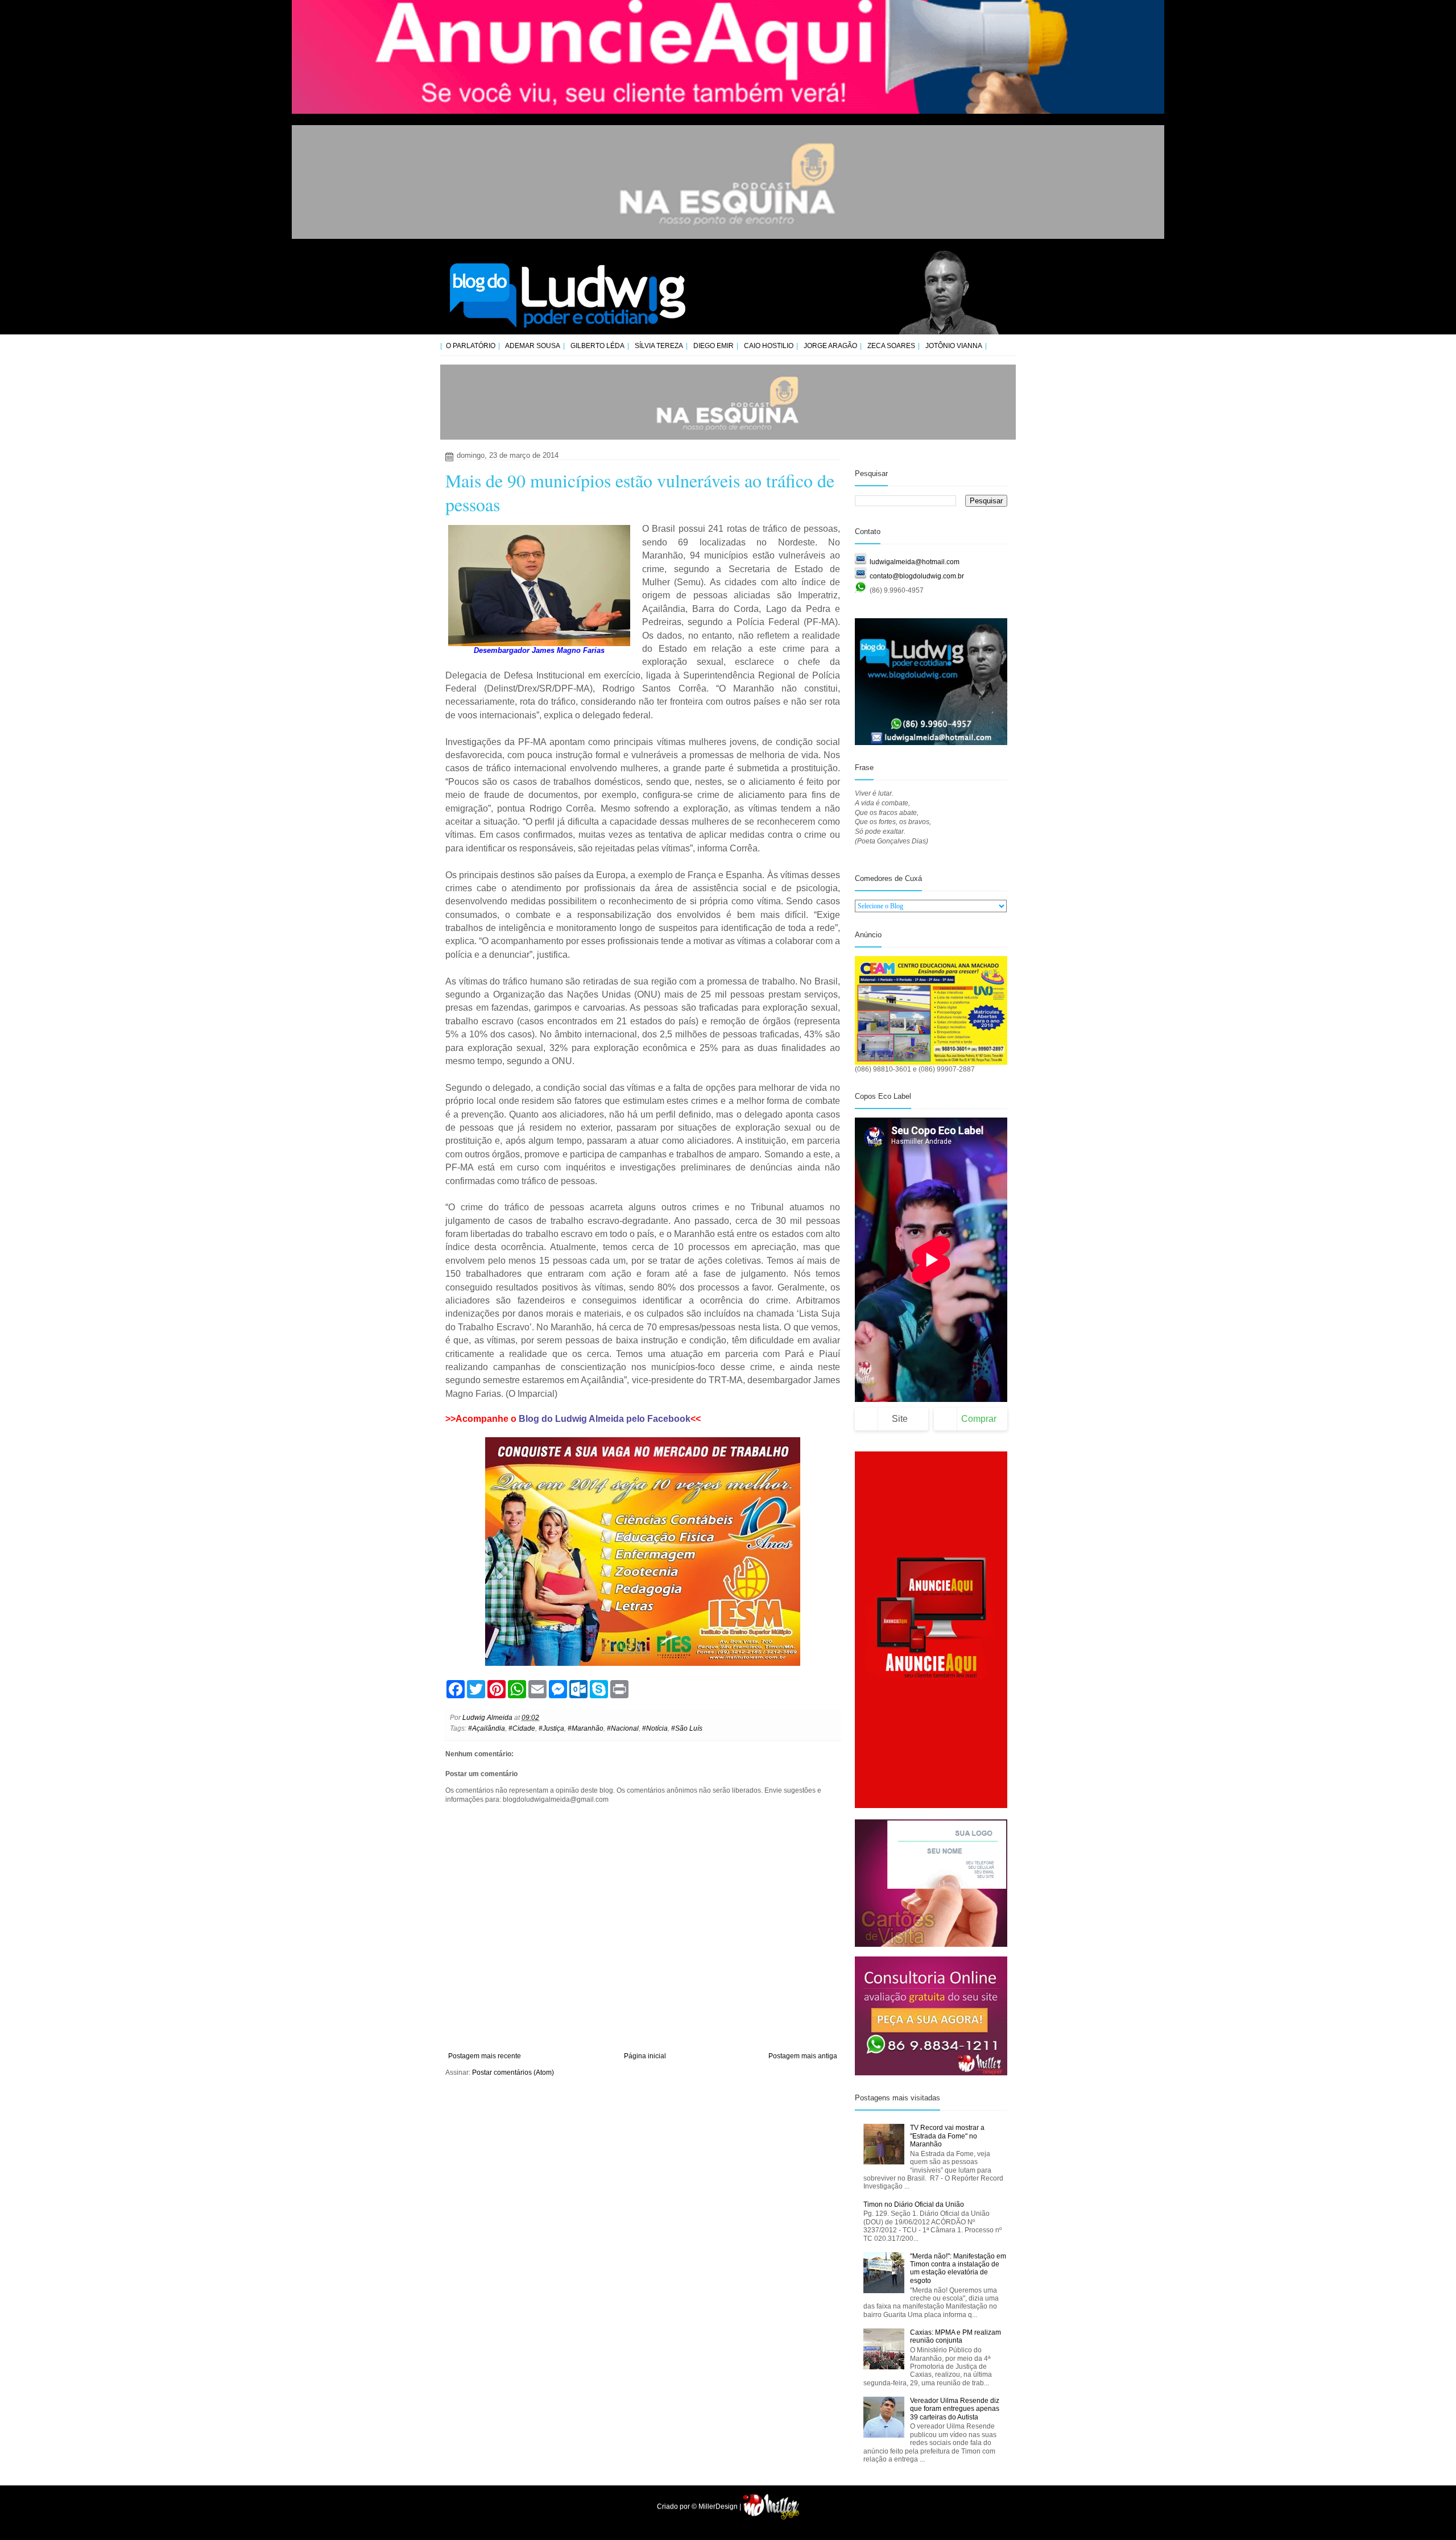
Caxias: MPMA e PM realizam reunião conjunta (955, 2336)
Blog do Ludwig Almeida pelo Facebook (605, 1419)
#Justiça (551, 1728)
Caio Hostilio (769, 346)
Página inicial (645, 2056)
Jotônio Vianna (954, 346)
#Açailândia (487, 1728)
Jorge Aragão (830, 346)
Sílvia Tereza (659, 346)
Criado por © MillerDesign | (700, 2506)
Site (900, 1419)
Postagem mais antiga (803, 2056)
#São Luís (687, 1728)
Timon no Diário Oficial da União (914, 2204)
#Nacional (623, 1728)
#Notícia (655, 1728)
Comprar (979, 1419)
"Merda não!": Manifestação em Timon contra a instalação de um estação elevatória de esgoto (958, 2268)
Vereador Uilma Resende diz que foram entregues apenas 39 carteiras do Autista (955, 2409)
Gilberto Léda (597, 346)
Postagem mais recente (485, 2056)
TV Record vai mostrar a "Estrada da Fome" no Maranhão (947, 2136)
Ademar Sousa (533, 346)
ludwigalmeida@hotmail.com (915, 562)
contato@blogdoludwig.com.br (917, 576)
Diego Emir (713, 346)
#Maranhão (586, 1728)
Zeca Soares (891, 346)
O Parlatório (471, 346)
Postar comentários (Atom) (513, 2072)
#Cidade (522, 1728)
